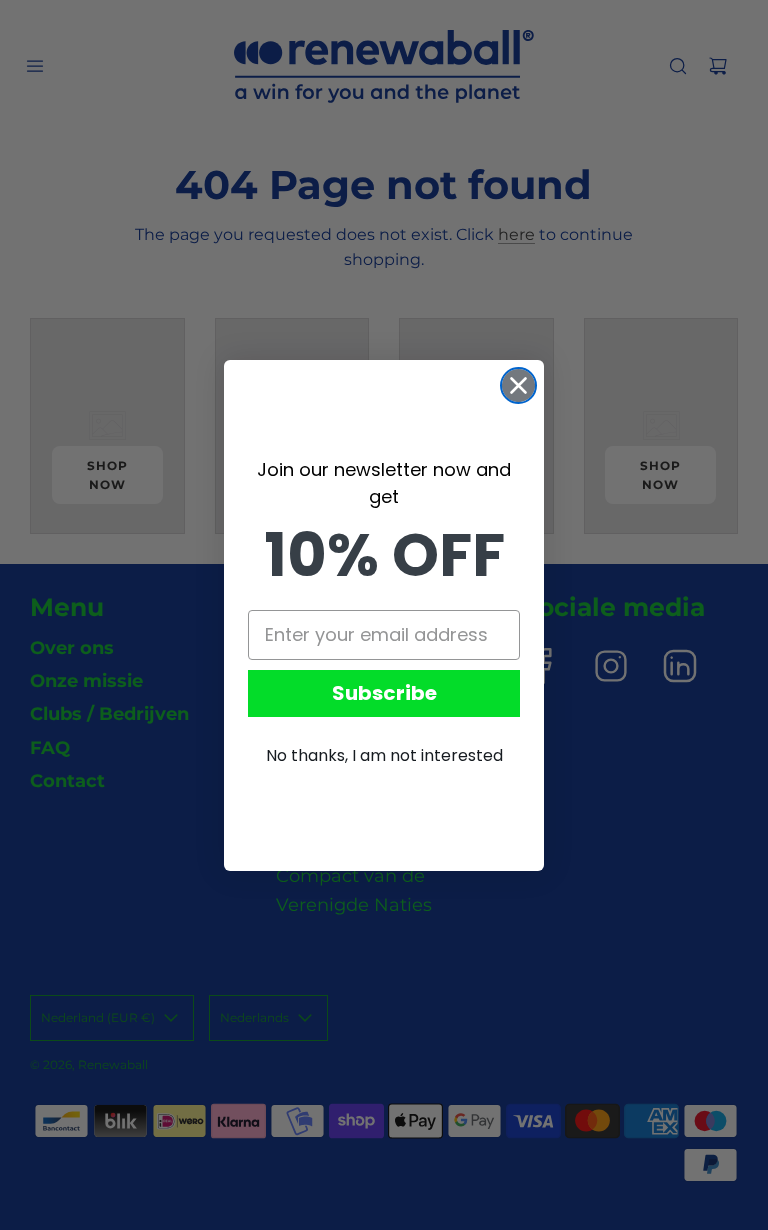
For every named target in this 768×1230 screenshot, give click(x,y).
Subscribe (384, 693)
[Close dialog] (518, 385)
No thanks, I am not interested (384, 755)
